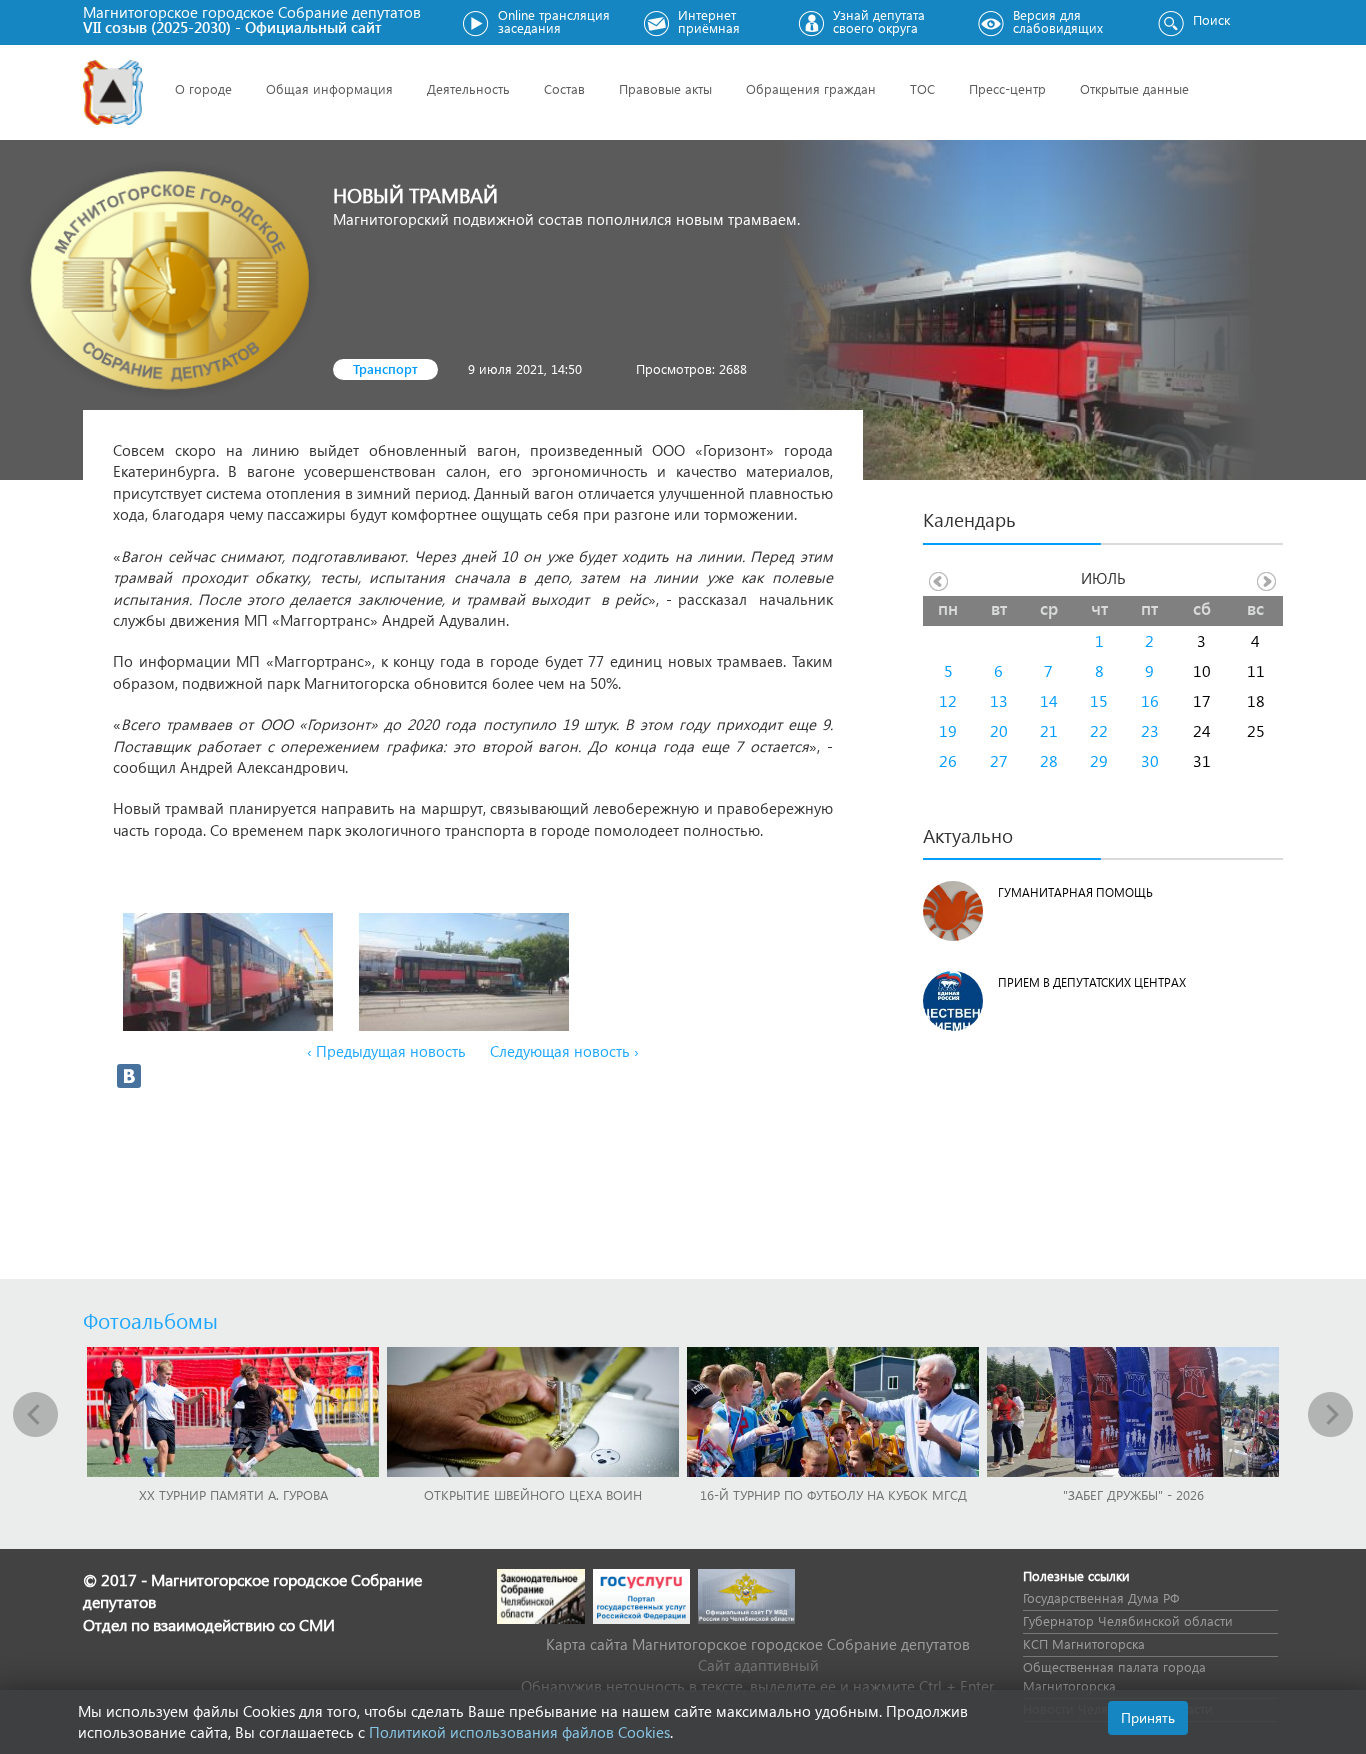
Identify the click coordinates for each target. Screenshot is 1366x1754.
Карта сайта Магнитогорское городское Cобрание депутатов (758, 1644)
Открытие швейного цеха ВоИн (533, 1494)
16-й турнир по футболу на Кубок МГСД (833, 1494)
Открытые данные (1134, 88)
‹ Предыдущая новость (386, 1051)
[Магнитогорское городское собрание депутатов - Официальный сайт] (113, 92)
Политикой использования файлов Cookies (519, 1732)
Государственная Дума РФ (1101, 1597)
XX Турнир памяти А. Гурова (233, 1494)
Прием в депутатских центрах (1092, 982)
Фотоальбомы (150, 1320)
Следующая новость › (564, 1051)
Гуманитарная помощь (1075, 892)
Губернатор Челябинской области (1128, 1620)
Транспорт (385, 368)
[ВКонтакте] (129, 1076)
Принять (1148, 1717)
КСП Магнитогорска (1084, 1643)
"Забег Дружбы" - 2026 (1133, 1494)
